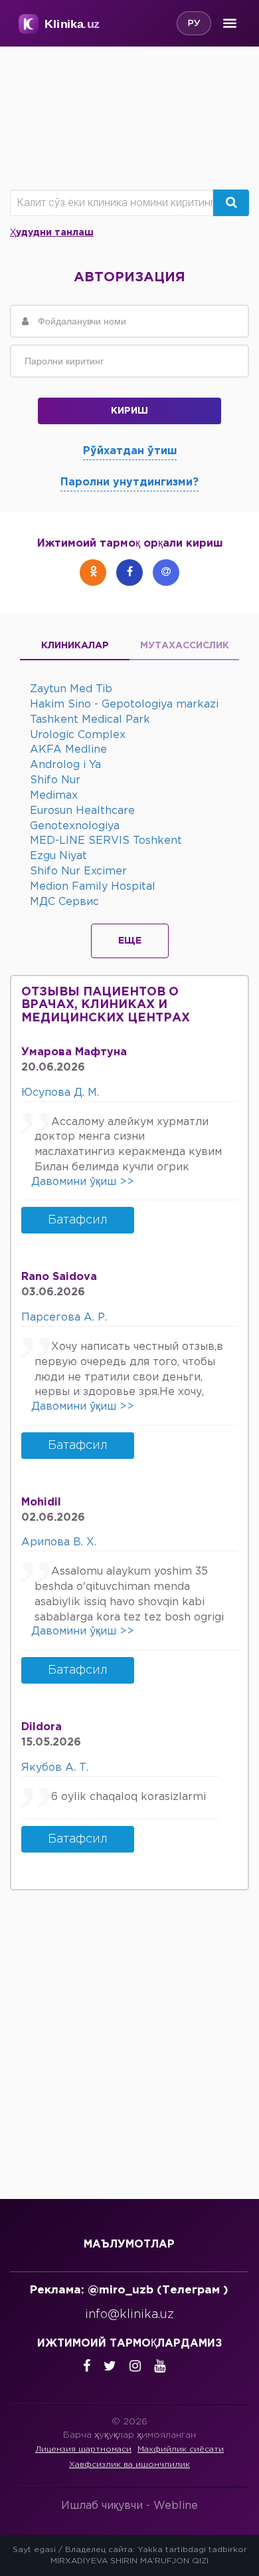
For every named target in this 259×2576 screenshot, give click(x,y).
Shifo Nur (55, 780)
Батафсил (78, 1220)
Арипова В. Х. (59, 1542)
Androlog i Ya (65, 765)
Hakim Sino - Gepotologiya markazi (124, 705)
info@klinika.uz (129, 2315)
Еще (130, 941)
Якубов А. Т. (55, 1768)
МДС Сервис (64, 902)
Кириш (129, 411)
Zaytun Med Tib (71, 689)
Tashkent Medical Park (90, 720)
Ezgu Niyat (58, 856)
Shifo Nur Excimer (78, 871)
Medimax (54, 796)
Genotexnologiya (75, 826)
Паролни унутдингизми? (129, 482)
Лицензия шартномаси (83, 2449)
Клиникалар (75, 646)
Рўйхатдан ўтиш (130, 451)
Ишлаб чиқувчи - (129, 2506)
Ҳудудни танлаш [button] (52, 233)
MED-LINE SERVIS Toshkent (106, 841)
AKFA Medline (68, 750)
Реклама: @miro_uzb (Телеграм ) (129, 2290)
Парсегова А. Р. (64, 1318)
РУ (194, 24)
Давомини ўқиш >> (83, 1182)
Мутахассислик (185, 646)
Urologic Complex (78, 735)
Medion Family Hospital (93, 887)
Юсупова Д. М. (60, 1093)
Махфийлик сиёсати (181, 2449)
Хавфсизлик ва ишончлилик (129, 2465)
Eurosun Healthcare (82, 811)
